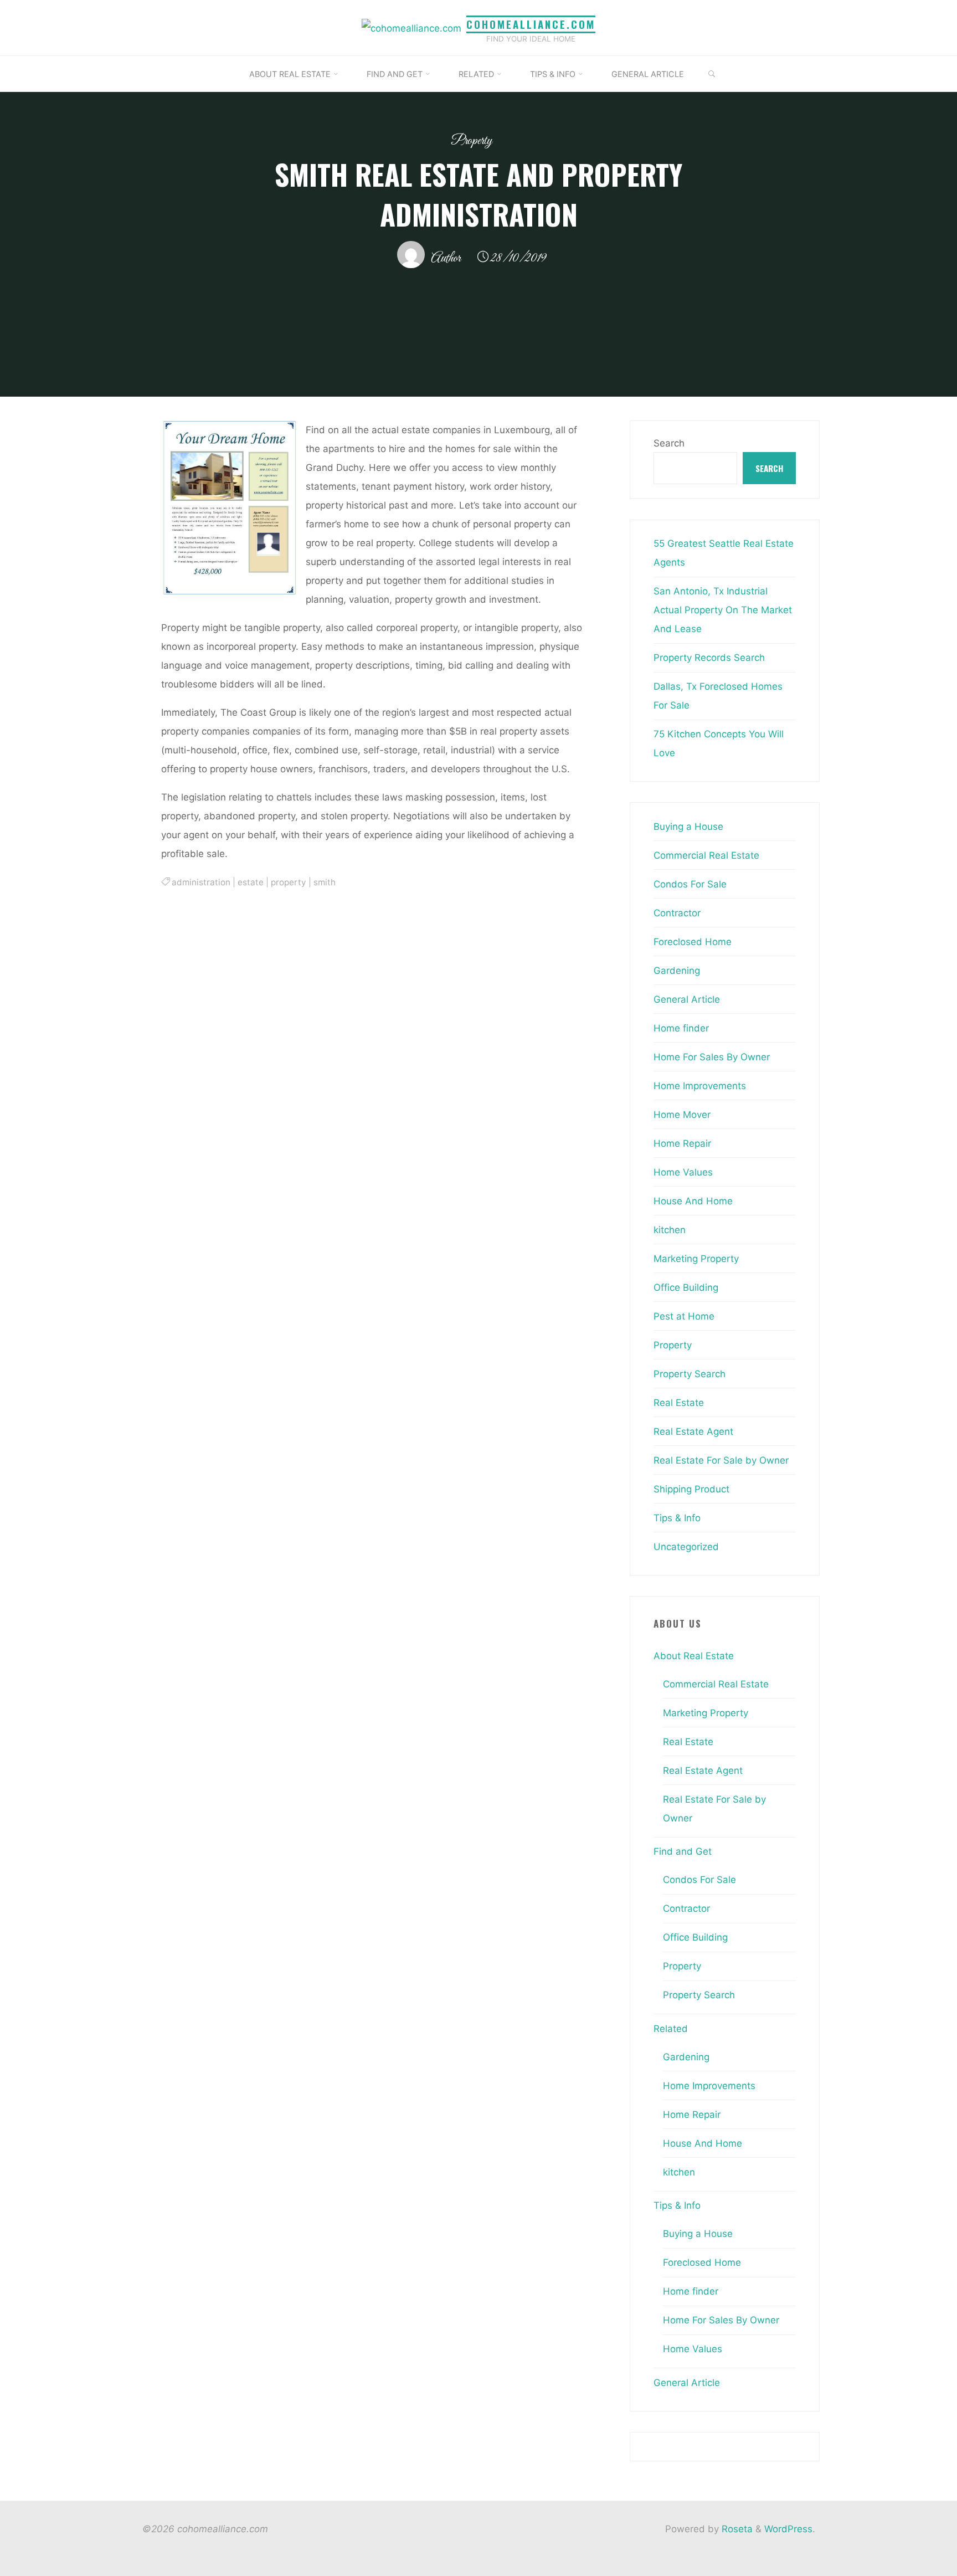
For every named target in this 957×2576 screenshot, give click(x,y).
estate (251, 882)
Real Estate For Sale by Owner (721, 1460)
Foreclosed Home (693, 942)
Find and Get (683, 1851)
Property (472, 141)
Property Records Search (709, 658)
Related (671, 2029)
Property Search (690, 1374)
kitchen (670, 1230)
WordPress (788, 2529)
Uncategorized (686, 1547)
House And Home (693, 1201)
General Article (687, 999)
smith (325, 882)
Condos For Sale (690, 884)
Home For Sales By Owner (712, 1057)
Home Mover (682, 1115)
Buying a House (688, 827)
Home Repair (682, 1143)
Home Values (683, 1172)
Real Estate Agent (693, 1431)
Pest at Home (684, 1316)
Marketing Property (696, 1259)
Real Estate (679, 1403)
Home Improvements (700, 1086)
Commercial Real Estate (706, 855)
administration (201, 882)
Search (669, 443)
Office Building (686, 1287)
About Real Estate (694, 1656)
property (289, 882)
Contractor (677, 913)
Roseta (736, 2529)
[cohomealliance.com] (411, 27)
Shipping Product (691, 1489)
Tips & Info (677, 1518)
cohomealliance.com (531, 24)
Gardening (677, 971)
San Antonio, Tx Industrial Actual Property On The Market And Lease (723, 610)
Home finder (681, 1028)
